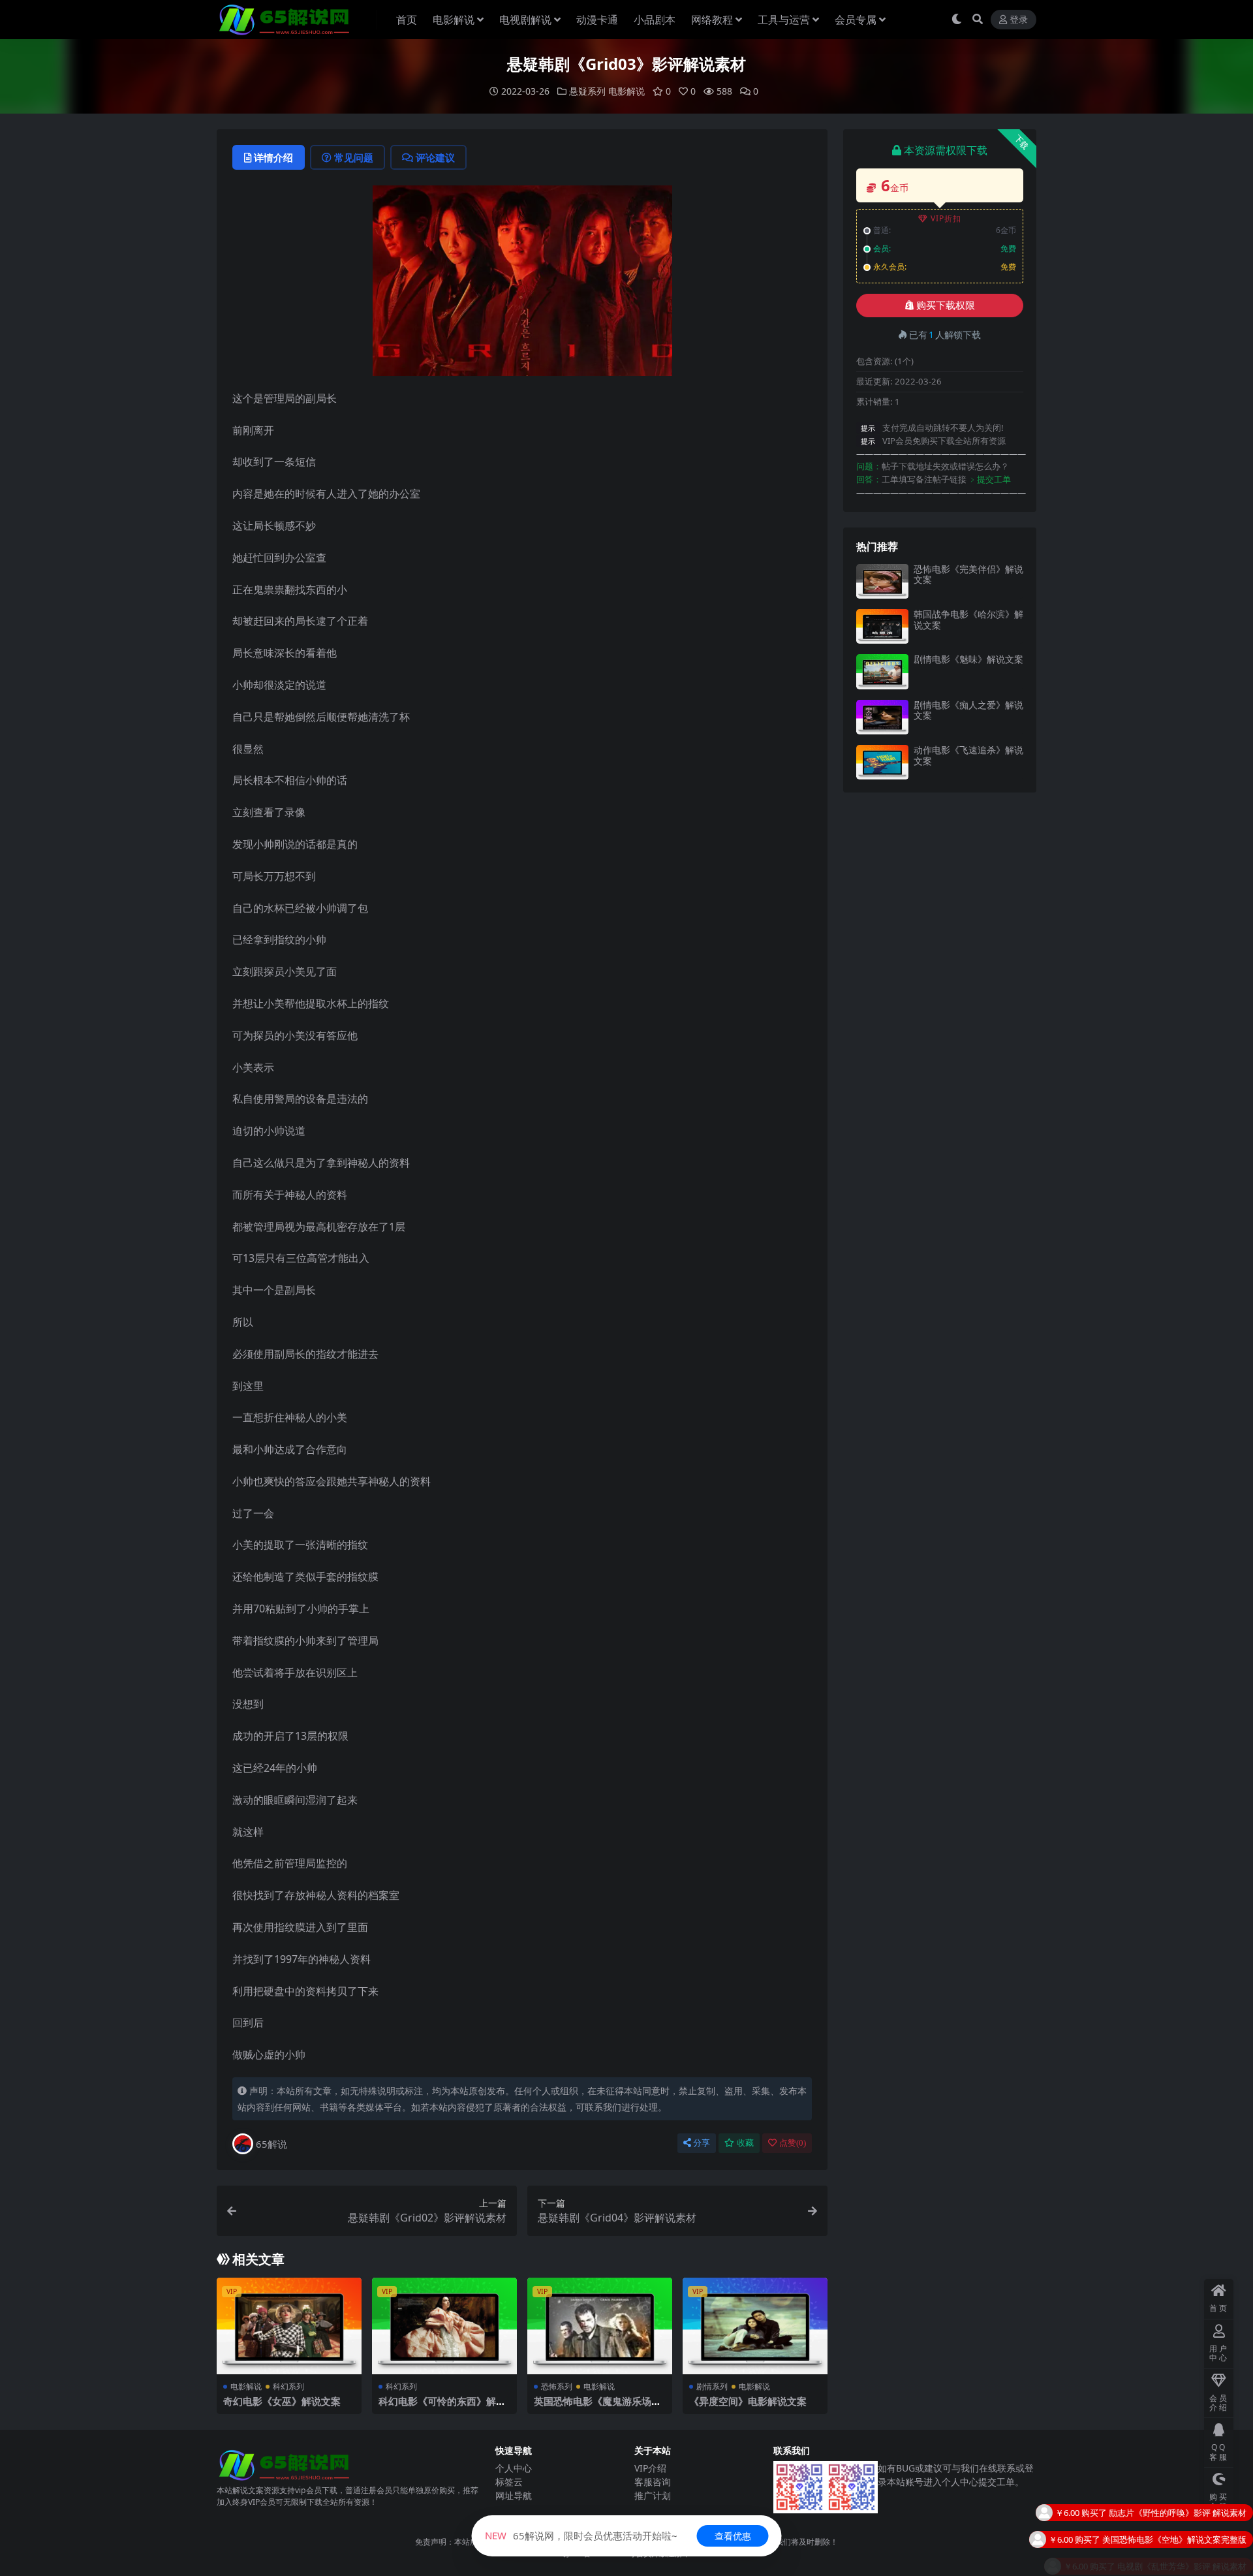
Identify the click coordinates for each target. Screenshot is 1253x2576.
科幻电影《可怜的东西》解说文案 (442, 2407)
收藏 (745, 2143)
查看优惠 (733, 2536)
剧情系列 (712, 2386)
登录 (1019, 20)
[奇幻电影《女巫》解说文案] (289, 2326)
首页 (407, 20)
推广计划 (653, 2495)
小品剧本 (655, 20)
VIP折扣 (946, 218)
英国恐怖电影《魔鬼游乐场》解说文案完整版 (597, 2407)
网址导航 (514, 2495)
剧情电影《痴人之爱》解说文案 (968, 710)
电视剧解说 (525, 20)
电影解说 (454, 20)
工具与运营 (784, 20)
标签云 (509, 2482)
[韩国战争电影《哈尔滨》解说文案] (882, 626)
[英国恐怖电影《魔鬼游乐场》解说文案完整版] (600, 2326)
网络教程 (712, 20)
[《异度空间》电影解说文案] (755, 2326)
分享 (702, 2143)
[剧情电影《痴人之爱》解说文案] (882, 717)
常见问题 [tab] (354, 157)
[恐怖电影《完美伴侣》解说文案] (882, 581)
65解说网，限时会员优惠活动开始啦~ (581, 2536)
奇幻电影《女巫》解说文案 (282, 2401)
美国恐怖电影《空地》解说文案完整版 (1174, 2505)
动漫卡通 (597, 20)
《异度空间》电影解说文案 (748, 2401)
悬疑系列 (587, 91)
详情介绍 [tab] (273, 157)
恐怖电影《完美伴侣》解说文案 (968, 574)
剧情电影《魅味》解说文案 (968, 659)
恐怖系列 (557, 2386)
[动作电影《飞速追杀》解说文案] (882, 762)
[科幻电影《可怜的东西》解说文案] (444, 2326)
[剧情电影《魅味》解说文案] (882, 671)
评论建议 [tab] (435, 157)
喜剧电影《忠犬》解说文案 (1196, 2558)
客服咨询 (653, 2482)
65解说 (271, 2144)
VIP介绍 (650, 2468)
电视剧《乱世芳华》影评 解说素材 (1182, 2532)
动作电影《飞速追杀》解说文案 (968, 755)
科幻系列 (288, 2386)
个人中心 (514, 2468)
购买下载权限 (946, 306)
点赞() (793, 2143)
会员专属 (856, 20)
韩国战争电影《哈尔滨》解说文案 (968, 620)
